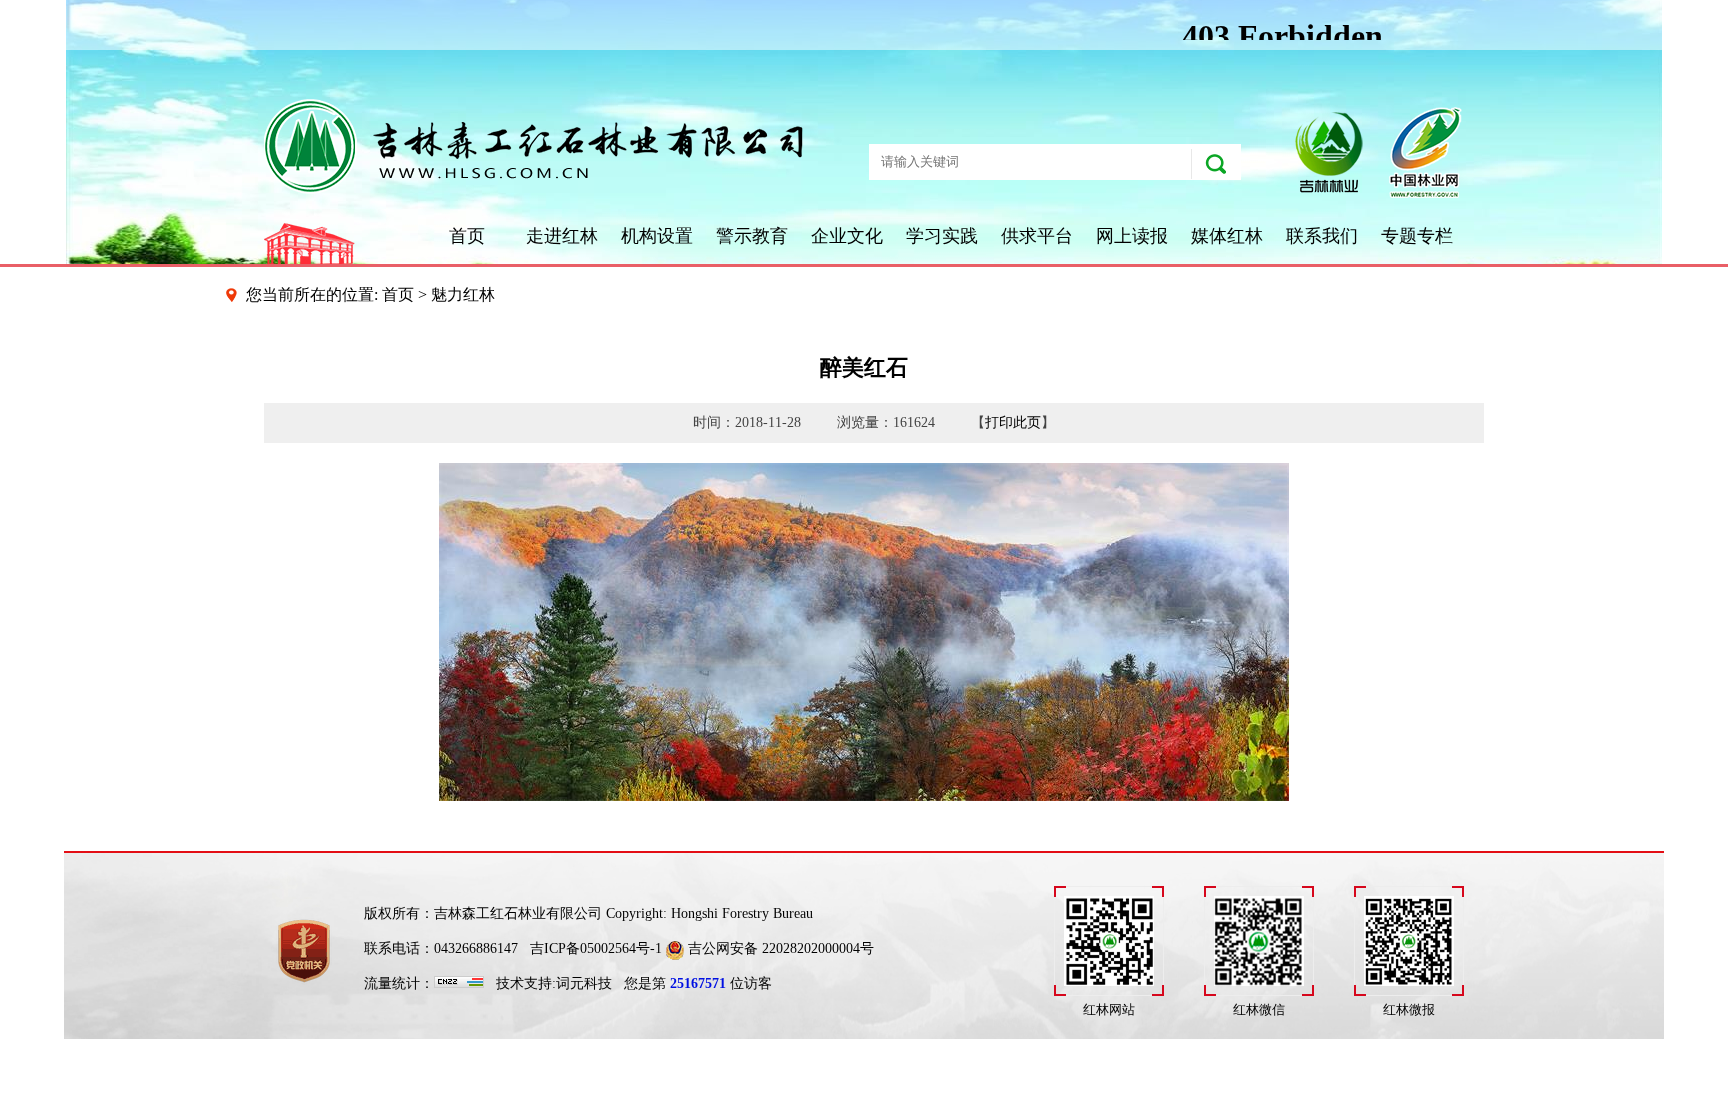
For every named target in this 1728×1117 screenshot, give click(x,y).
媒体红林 (1227, 236)
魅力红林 (463, 294)
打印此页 (1013, 422)
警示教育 (752, 236)
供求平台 (1037, 236)
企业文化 (847, 236)
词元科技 (584, 983)
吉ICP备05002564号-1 (596, 948)
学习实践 (942, 236)
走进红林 (562, 236)
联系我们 (1322, 236)
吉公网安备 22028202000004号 (779, 948)
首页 (467, 236)
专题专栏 (1417, 236)
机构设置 (657, 236)
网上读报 (1132, 236)
